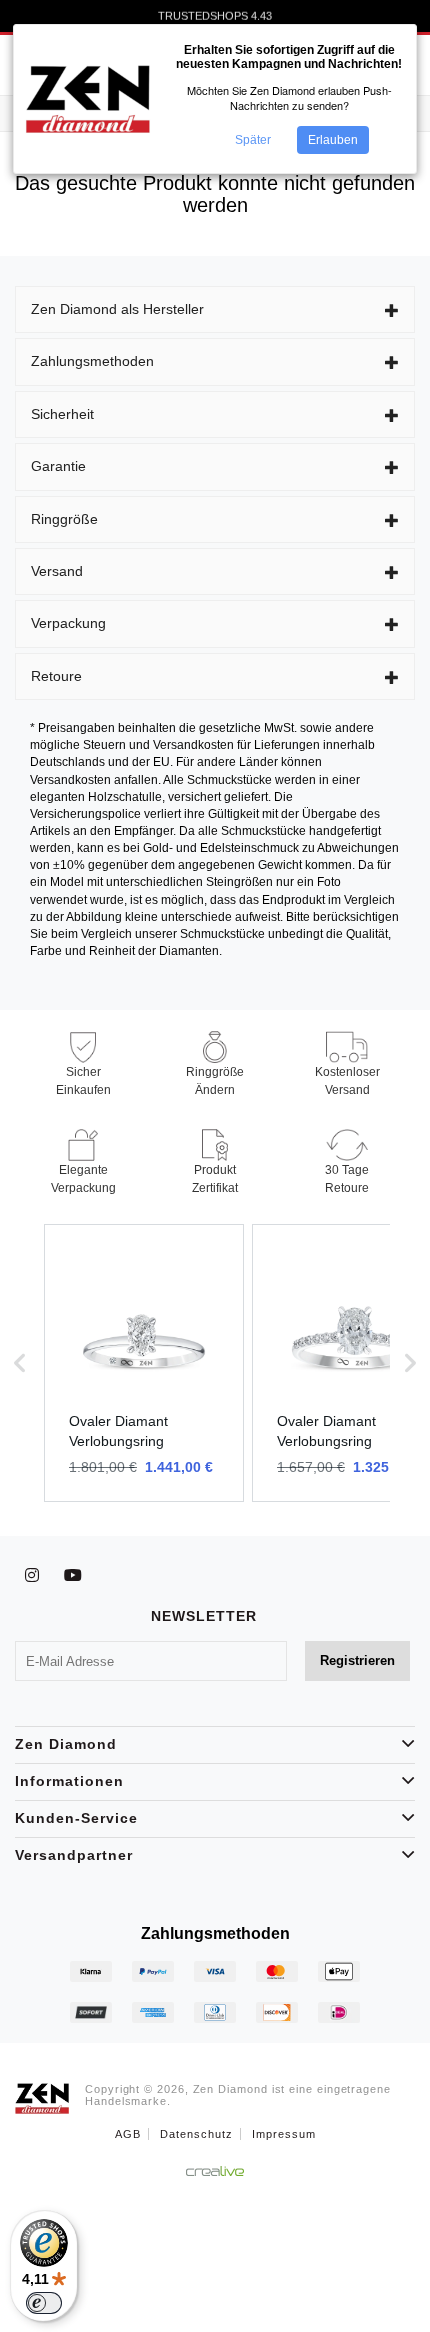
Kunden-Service (76, 1818)
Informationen (69, 1781)
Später (253, 140)
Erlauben (333, 140)
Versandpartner (74, 1855)
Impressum (284, 2134)
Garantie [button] (58, 466)
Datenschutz (196, 2134)
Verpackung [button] (68, 623)
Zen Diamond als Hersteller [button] (117, 309)
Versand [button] (57, 571)
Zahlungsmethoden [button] (92, 361)
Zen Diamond (66, 1744)
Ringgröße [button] (64, 519)
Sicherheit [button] (62, 414)
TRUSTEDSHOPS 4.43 (215, 17)
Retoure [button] (56, 676)
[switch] (44, 2303)
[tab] (215, 309)
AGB (128, 2134)
